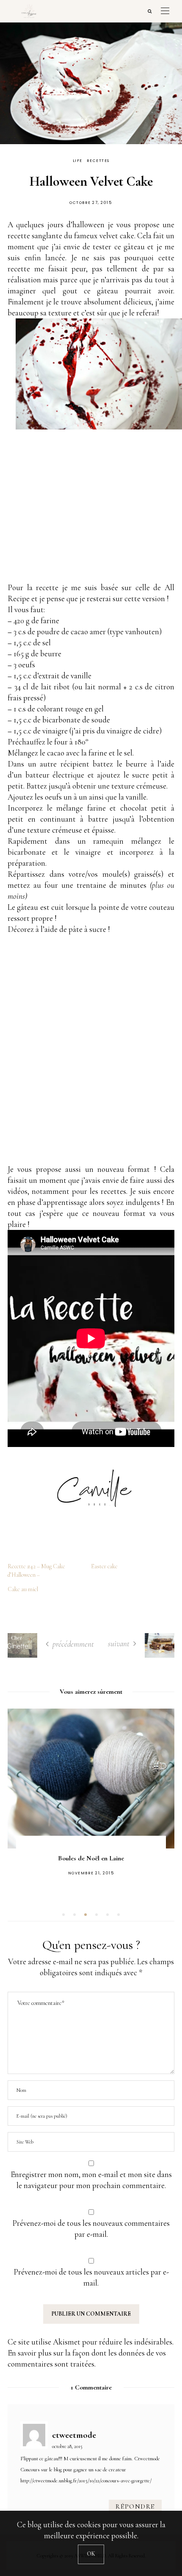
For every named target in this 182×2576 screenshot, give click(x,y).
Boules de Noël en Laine (91, 1858)
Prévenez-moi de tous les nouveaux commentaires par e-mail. (91, 2229)
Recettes (98, 161)
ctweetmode (74, 2435)
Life (78, 161)
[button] (63, 1915)
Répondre (135, 2506)
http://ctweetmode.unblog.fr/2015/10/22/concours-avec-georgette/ (86, 2481)
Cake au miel (23, 1589)
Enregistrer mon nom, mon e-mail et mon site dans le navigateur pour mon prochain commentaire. (91, 2180)
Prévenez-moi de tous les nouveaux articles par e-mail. (91, 2277)
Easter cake (104, 1566)
